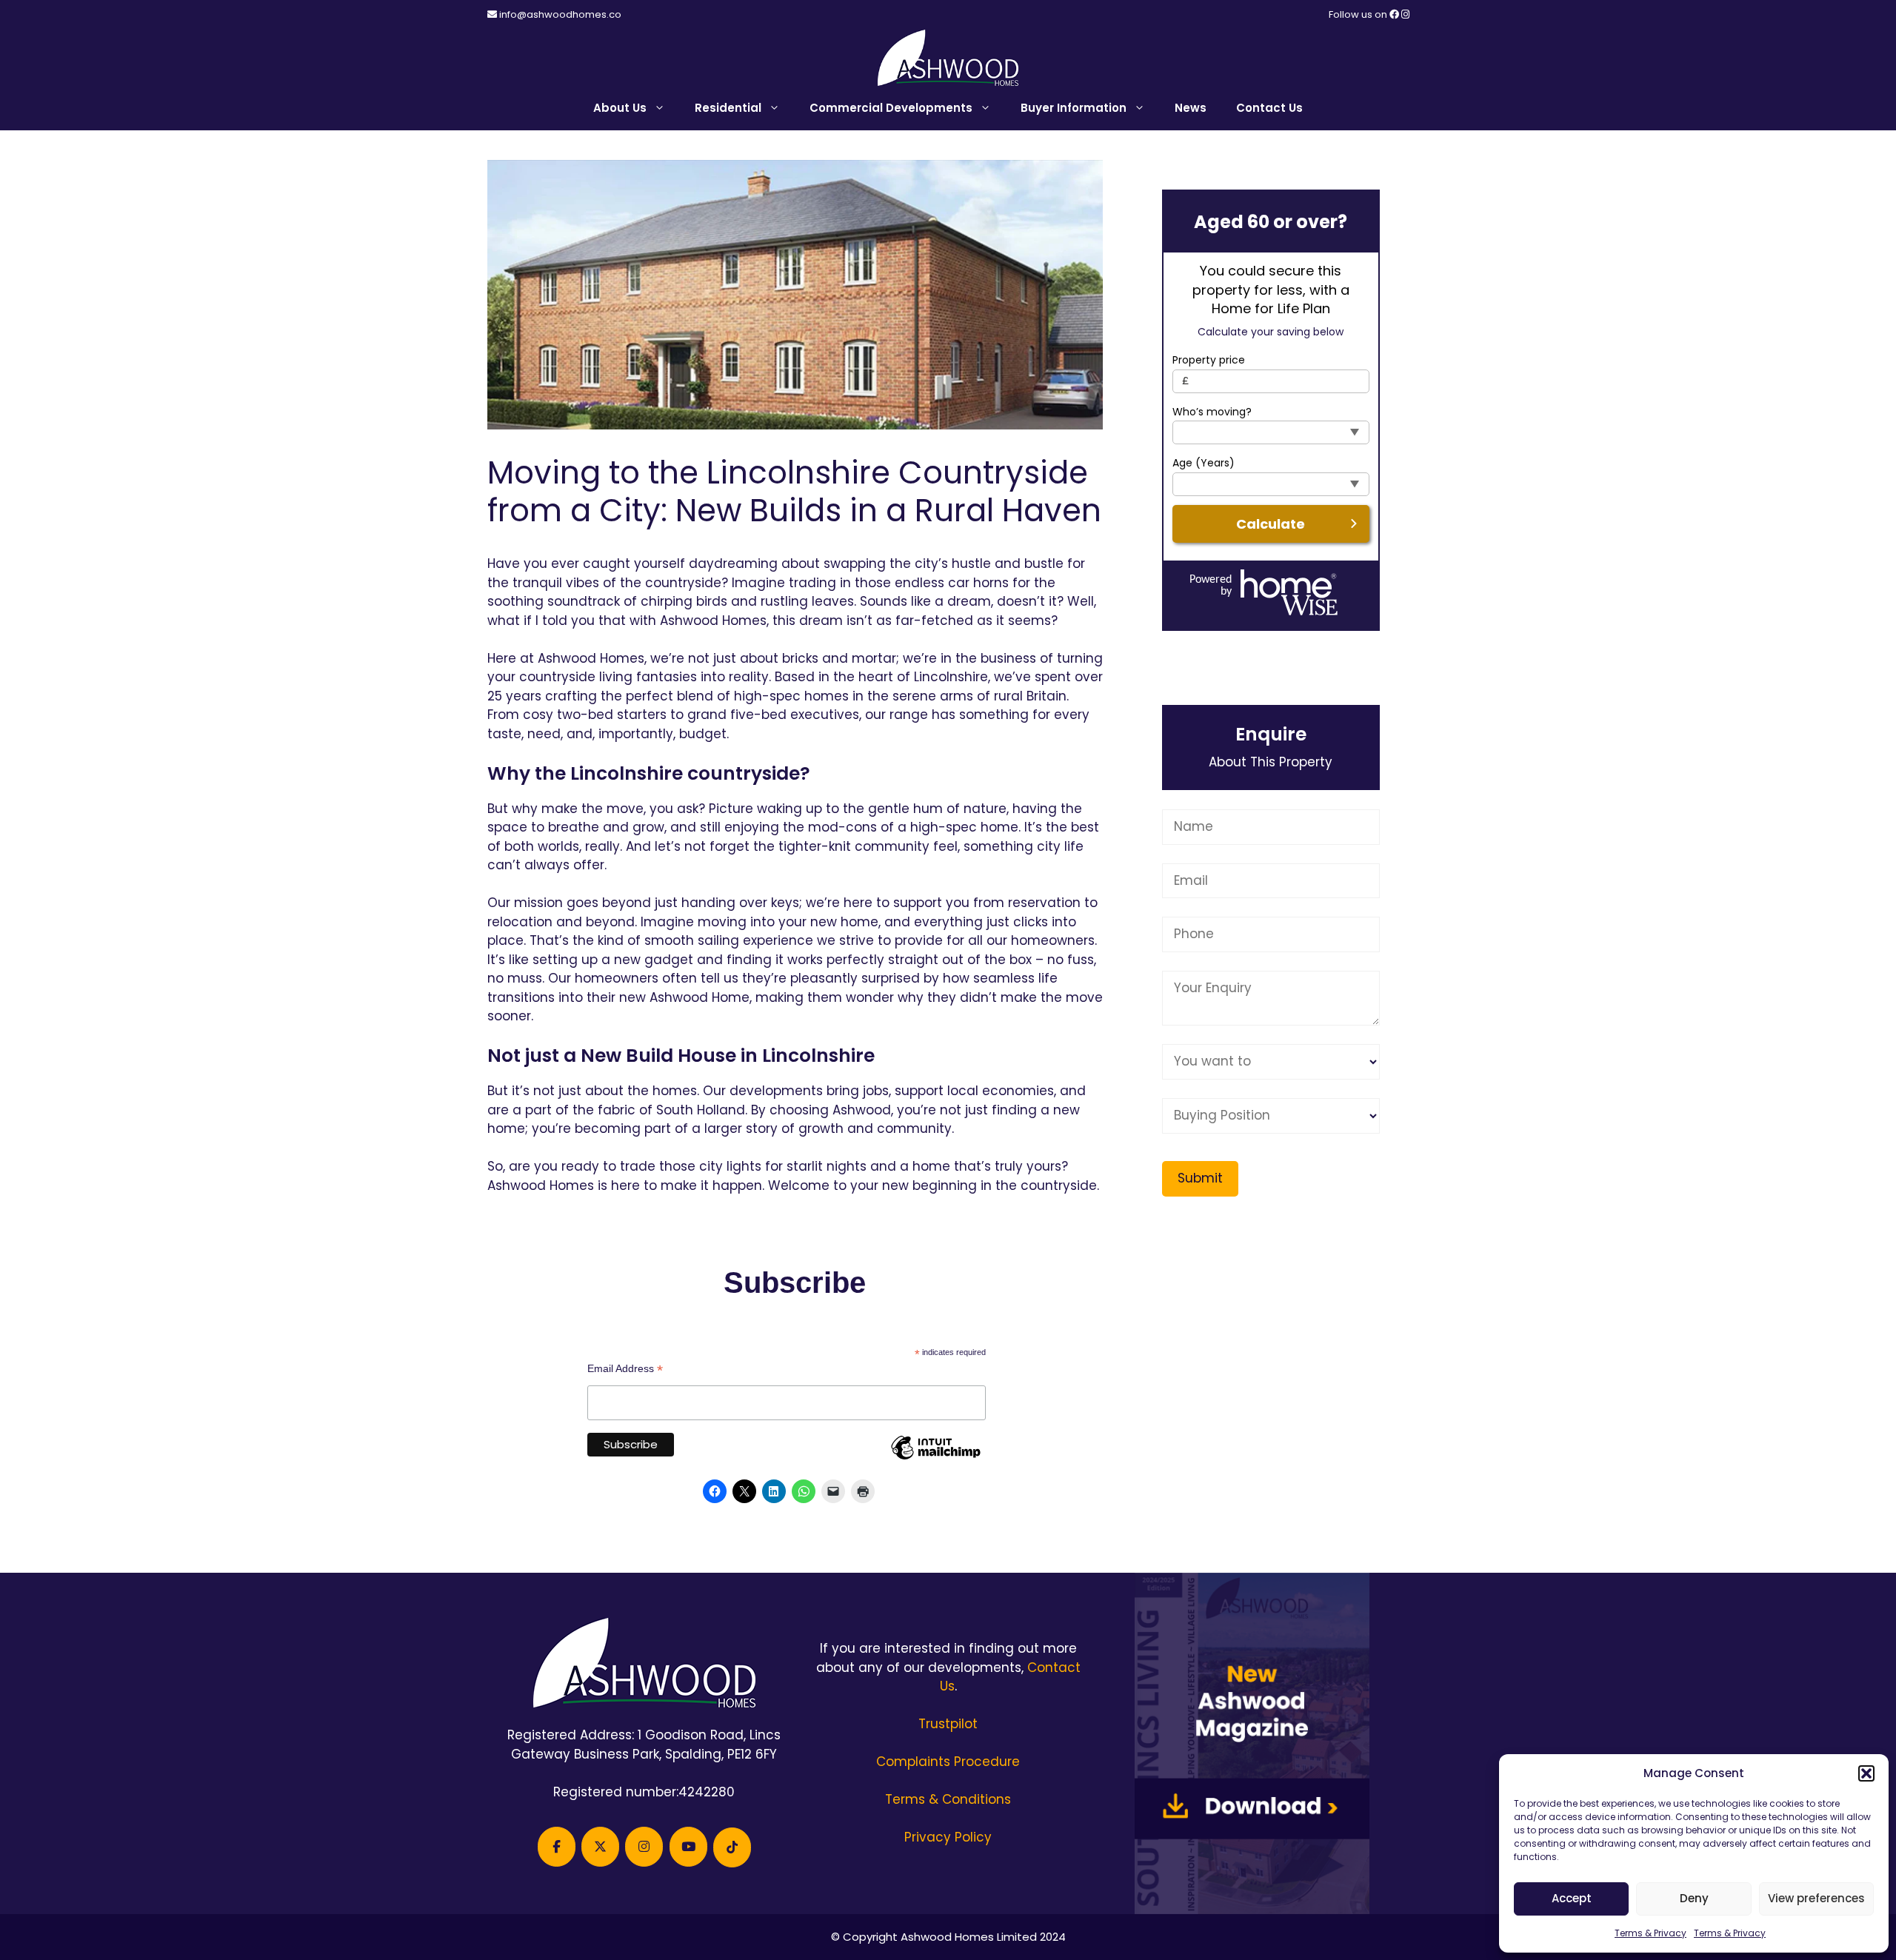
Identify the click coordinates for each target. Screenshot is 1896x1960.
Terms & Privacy (1650, 1933)
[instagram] (1405, 14)
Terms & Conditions (948, 1799)
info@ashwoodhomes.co (560, 14)
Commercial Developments (891, 108)
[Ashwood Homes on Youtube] (688, 1847)
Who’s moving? (1212, 412)
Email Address (625, 1369)
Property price (1209, 360)
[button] (1866, 1773)
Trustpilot (948, 1724)
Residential (728, 108)
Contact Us (1269, 108)
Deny (1694, 1898)
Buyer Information (1074, 108)
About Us (620, 108)
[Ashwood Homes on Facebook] (557, 1847)
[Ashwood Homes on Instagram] (644, 1847)
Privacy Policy (948, 1837)
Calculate (1271, 524)
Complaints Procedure (948, 1762)
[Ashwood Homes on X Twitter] (600, 1847)
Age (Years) (1204, 463)
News (1191, 108)
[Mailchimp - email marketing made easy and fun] (935, 1459)
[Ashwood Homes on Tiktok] (732, 1847)
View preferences (1816, 1898)
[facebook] (1395, 14)
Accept (1572, 1898)
